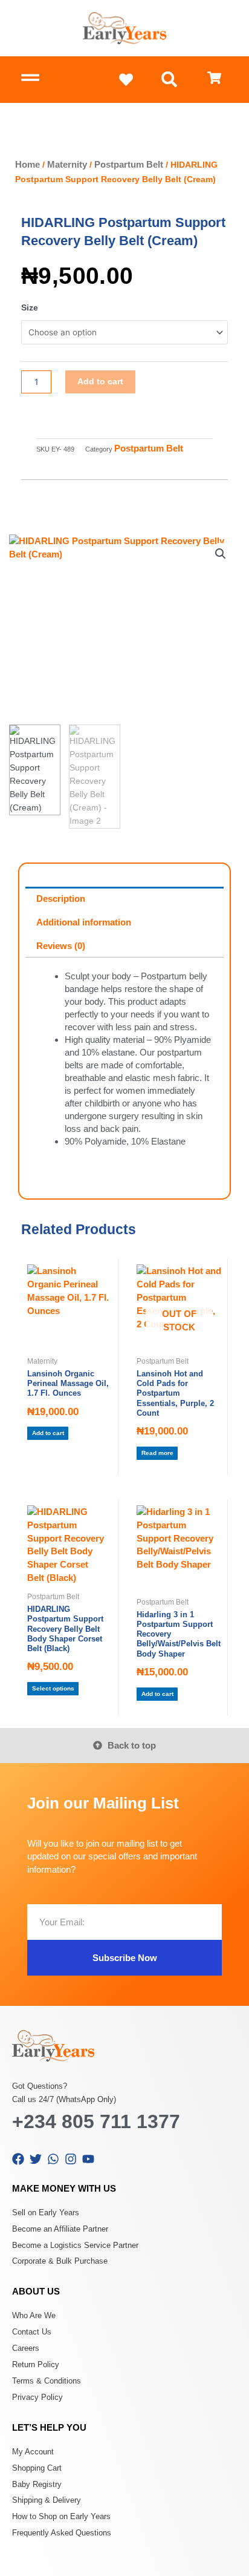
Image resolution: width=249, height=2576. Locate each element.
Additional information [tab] (84, 922)
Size (30, 308)
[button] (170, 80)
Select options (53, 1688)
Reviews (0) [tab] (61, 946)
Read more (157, 1453)
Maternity (67, 164)
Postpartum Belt (129, 164)
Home (27, 164)
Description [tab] (61, 899)
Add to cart (100, 382)
